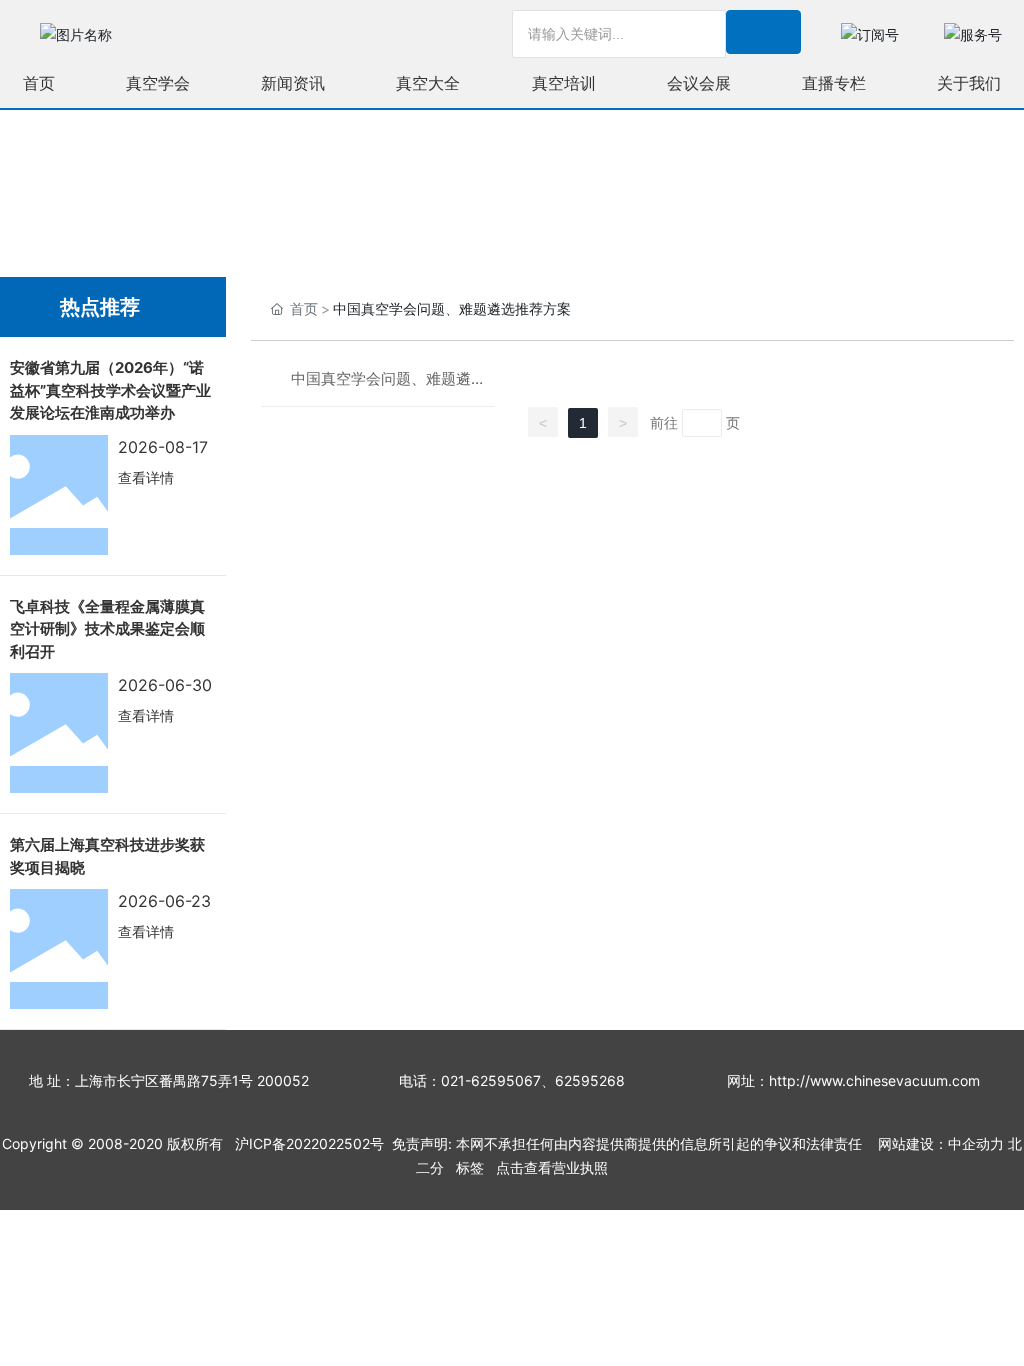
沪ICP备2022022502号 (309, 1143)
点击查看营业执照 (552, 1167)
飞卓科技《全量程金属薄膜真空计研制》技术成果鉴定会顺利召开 (107, 629)
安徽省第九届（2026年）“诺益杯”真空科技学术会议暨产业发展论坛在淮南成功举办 (110, 390)
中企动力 (976, 1143)
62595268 (590, 1080)
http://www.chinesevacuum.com (874, 1080)
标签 (470, 1167)
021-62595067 (491, 1080)
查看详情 (146, 477)
